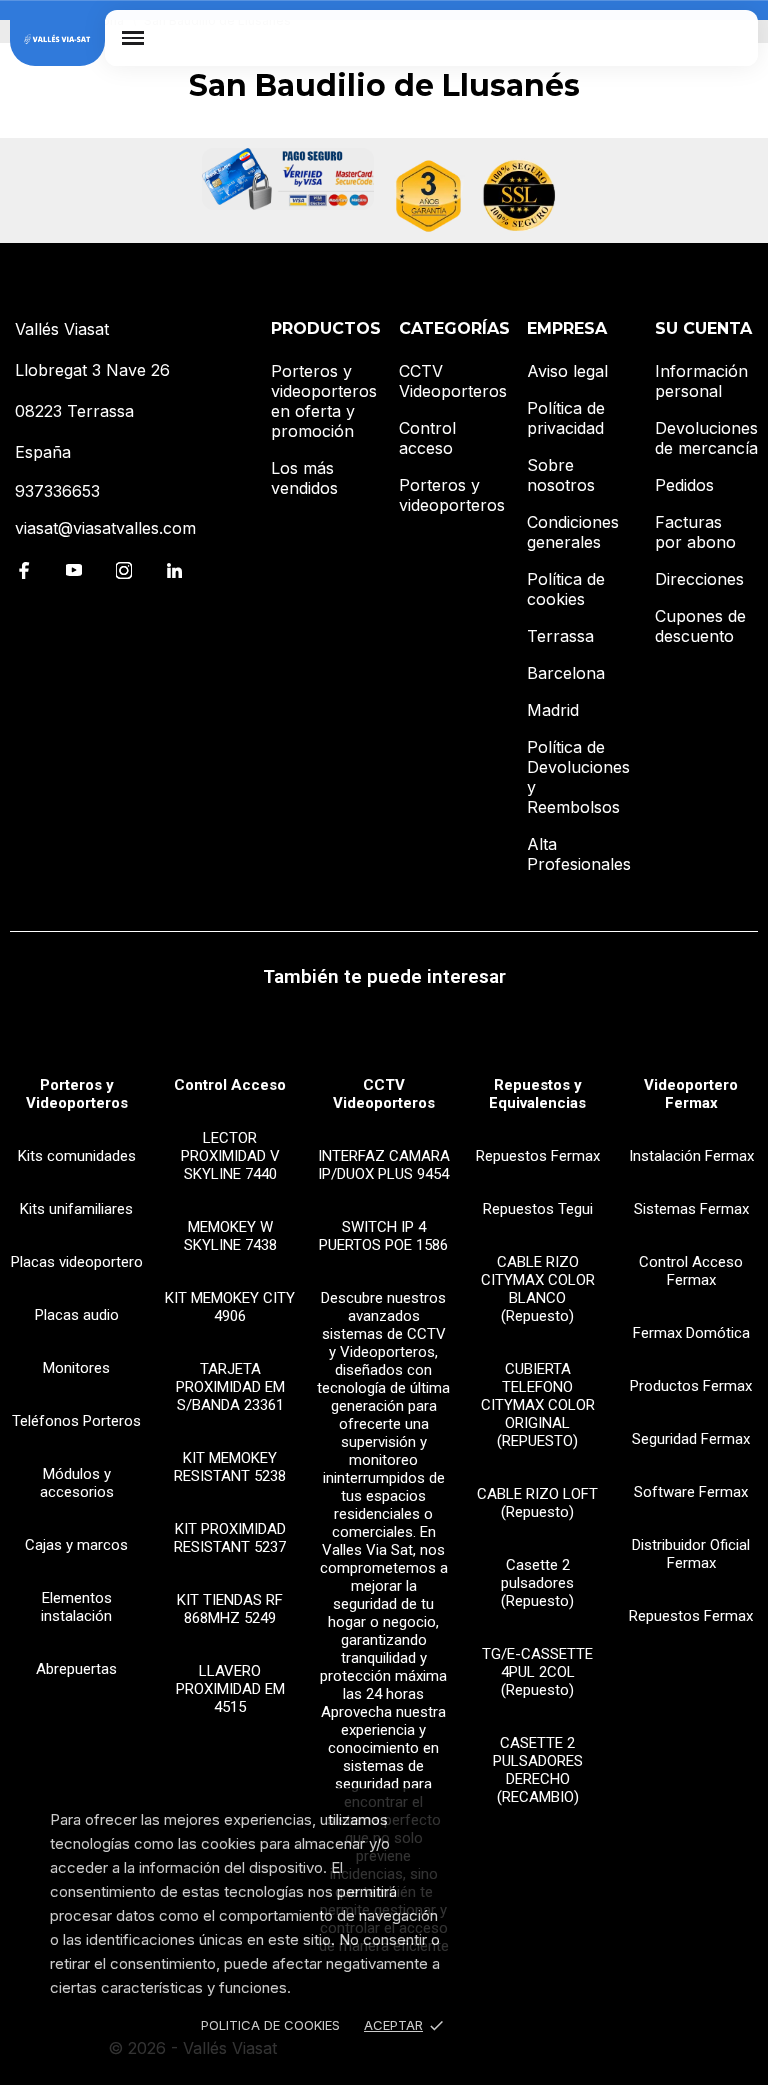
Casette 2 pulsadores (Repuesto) (537, 1583)
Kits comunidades (77, 1156)
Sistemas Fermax (691, 1209)
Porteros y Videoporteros (77, 1094)
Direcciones (699, 579)
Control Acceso (230, 1085)
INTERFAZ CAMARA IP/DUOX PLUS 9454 (384, 1165)
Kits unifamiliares (76, 1209)
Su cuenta (703, 328)
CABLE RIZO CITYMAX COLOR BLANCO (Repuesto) (538, 1289)
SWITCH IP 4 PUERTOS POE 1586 (383, 1236)
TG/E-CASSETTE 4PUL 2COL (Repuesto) (537, 1672)
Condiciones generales (573, 532)
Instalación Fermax (691, 1156)
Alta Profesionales (579, 854)
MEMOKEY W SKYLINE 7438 (230, 1236)
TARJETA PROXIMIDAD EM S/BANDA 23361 (230, 1387)
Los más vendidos (304, 478)
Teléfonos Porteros (76, 1421)
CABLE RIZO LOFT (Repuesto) (537, 1503)
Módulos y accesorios (77, 1483)
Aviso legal (567, 371)
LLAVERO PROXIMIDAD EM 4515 (230, 1689)
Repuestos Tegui (538, 1209)
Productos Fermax (691, 1386)
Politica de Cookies (270, 2025)
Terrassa (560, 636)
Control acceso (427, 438)
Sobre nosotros (561, 475)
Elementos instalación (76, 1607)
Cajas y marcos (76, 1545)
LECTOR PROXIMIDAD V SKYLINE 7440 (230, 1156)
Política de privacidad (566, 418)
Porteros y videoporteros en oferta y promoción (324, 401)
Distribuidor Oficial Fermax (691, 1554)
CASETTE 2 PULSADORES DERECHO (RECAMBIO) (538, 1770)
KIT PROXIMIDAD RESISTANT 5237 (230, 1538)
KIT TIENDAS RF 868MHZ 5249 (230, 1609)
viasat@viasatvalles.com (105, 528)
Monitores (76, 1368)
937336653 (57, 491)
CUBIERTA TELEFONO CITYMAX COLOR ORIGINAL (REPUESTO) (538, 1405)
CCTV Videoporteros (453, 381)
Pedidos (684, 485)
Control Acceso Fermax (691, 1271)
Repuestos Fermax (538, 1156)
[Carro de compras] (729, 37)
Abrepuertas (76, 1669)
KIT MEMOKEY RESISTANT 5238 (230, 1467)
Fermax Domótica (691, 1333)
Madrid (553, 710)
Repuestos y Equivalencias (537, 1094)
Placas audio (77, 1315)
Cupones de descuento (700, 626)
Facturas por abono (695, 532)
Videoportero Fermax (691, 1094)
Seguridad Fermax (691, 1439)
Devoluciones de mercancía (706, 438)
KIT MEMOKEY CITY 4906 (230, 1307)
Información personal (701, 381)
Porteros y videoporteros (452, 495)
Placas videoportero (77, 1262)
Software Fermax (691, 1492)
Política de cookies (566, 589)
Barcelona (566, 673)
